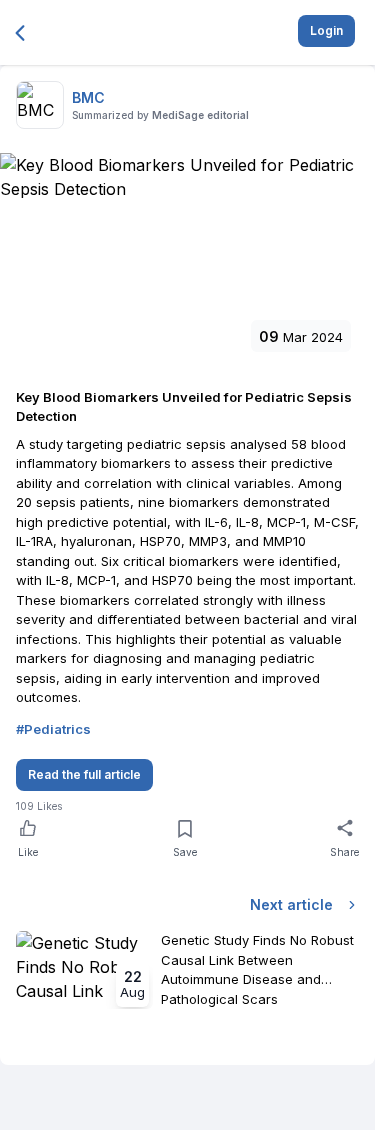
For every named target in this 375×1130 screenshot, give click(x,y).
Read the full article (84, 774)
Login (326, 30)
